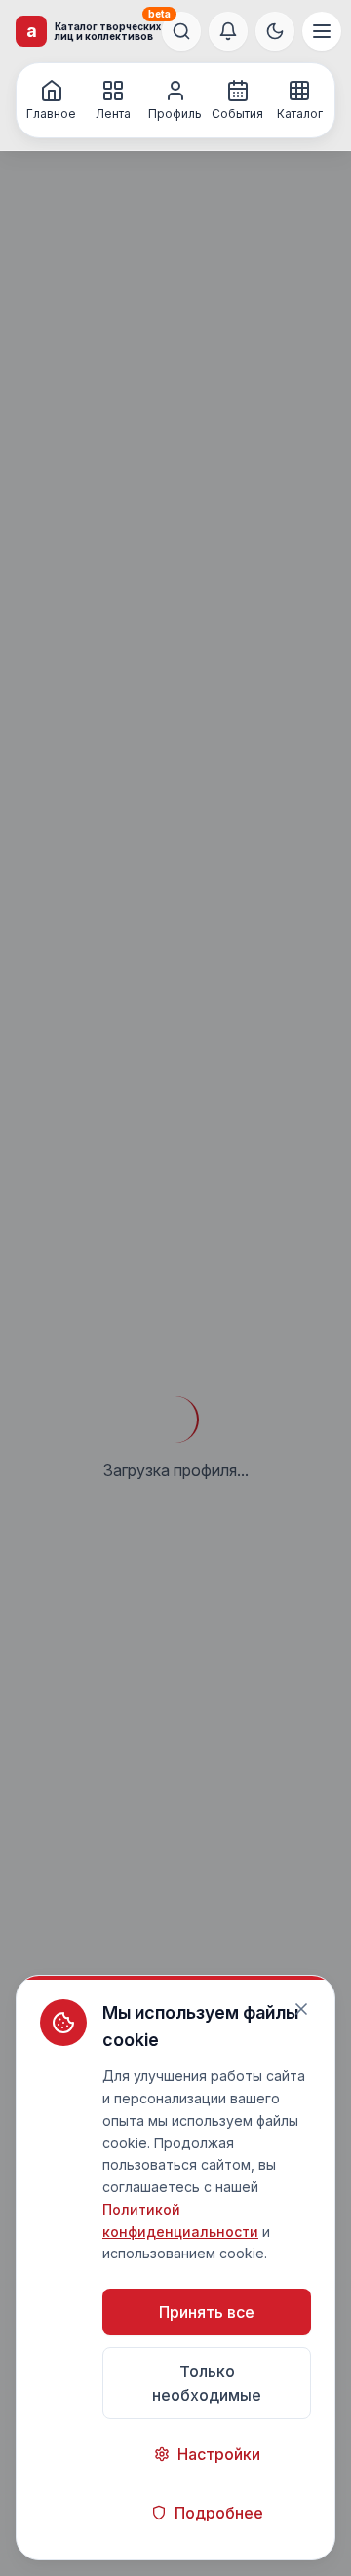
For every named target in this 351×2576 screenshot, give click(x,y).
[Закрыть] (301, 2009)
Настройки (219, 2454)
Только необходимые (207, 2383)
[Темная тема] (275, 31)
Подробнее (219, 2513)
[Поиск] (181, 31)
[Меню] (322, 31)
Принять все (207, 2312)
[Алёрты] (228, 31)
